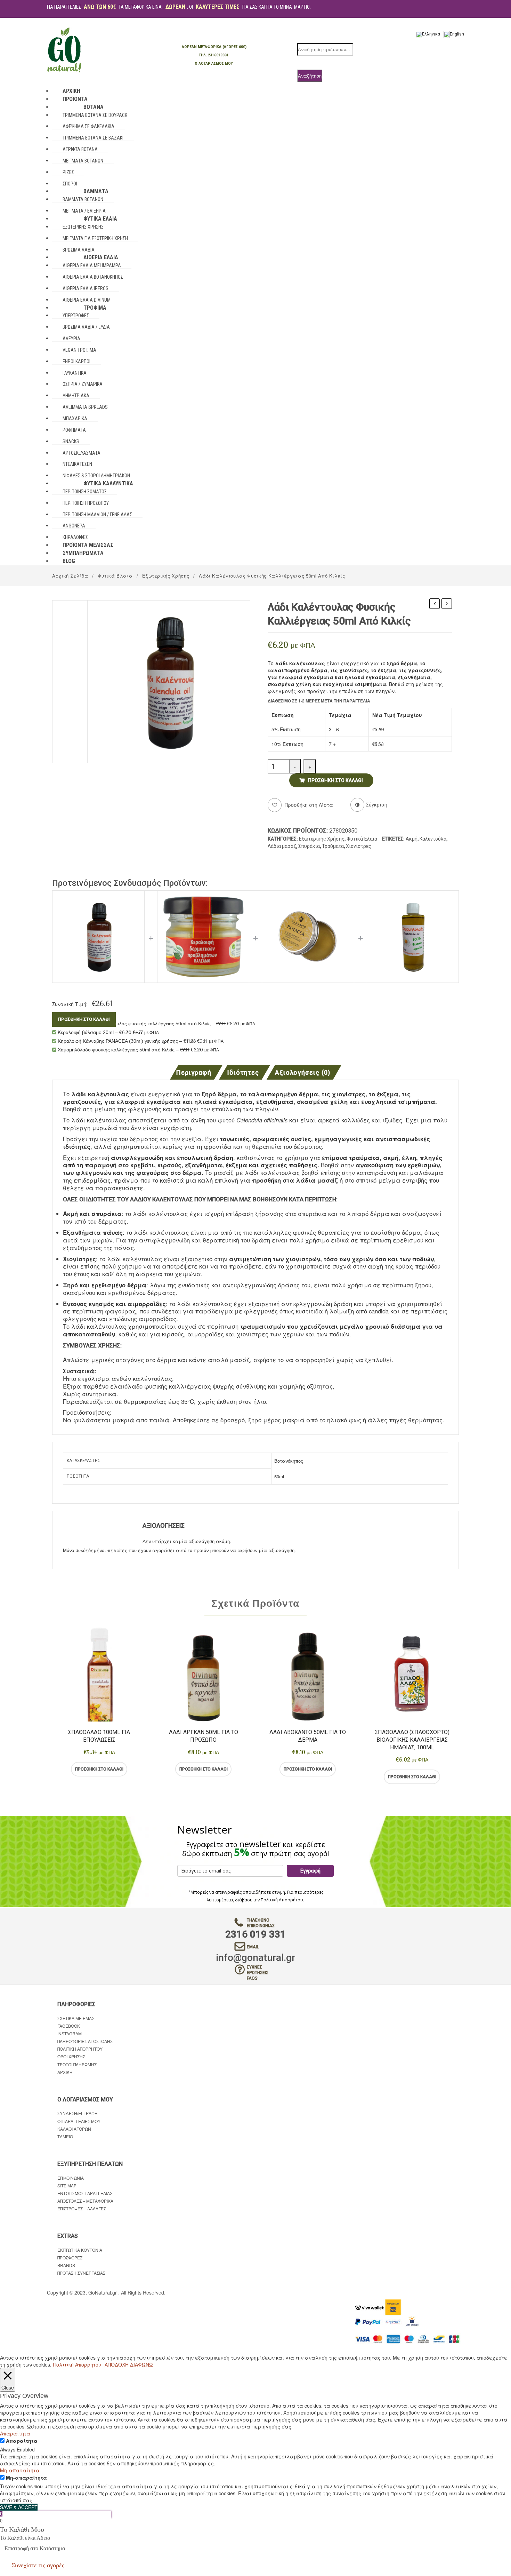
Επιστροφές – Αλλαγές (82, 2208)
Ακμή (412, 839)
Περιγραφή (193, 1073)
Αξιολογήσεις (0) (303, 1073)
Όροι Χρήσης (71, 2056)
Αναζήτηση (310, 76)
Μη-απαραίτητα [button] (20, 2470)
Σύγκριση (127, 1769)
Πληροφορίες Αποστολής (85, 2041)
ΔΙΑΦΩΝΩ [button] (141, 2364)
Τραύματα (333, 846)
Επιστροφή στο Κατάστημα (35, 2548)
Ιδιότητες (243, 1073)
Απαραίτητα (22, 2441)
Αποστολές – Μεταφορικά (85, 2201)
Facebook (69, 2026)
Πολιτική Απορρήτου (282, 1900)
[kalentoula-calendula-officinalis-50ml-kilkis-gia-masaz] (169, 681)
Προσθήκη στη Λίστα (308, 805)
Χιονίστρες (359, 846)
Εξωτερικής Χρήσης (166, 576)
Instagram (70, 2033)
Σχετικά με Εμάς (76, 2018)
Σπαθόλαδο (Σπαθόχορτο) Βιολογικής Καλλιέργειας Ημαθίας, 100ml (412, 1740)
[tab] (196, 1072)
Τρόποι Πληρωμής (77, 2064)
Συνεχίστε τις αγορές (38, 2565)
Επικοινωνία (71, 2178)
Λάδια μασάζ (282, 846)
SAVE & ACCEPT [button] (19, 2507)
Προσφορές (70, 2257)
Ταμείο (65, 2136)
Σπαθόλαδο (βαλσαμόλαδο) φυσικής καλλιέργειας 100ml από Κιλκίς (435, 604)
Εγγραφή (310, 1871)
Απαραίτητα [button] (15, 2433)
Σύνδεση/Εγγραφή (78, 2113)
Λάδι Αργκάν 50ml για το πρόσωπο (204, 1736)
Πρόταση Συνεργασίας (81, 2273)
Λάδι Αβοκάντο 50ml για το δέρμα (308, 1736)
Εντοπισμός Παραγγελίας (85, 2193)
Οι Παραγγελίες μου (79, 2121)
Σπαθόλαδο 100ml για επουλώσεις (99, 1736)
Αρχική (65, 2072)
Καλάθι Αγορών (74, 2129)
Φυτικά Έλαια (115, 576)
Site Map (67, 2185)
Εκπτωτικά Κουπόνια (80, 2250)
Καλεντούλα (433, 839)
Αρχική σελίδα (70, 576)
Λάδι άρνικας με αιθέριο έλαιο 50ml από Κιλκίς (447, 604)
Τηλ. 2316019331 (214, 55)
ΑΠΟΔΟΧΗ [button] (117, 2364)
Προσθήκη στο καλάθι (335, 780)
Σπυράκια (309, 846)
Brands (66, 2265)
